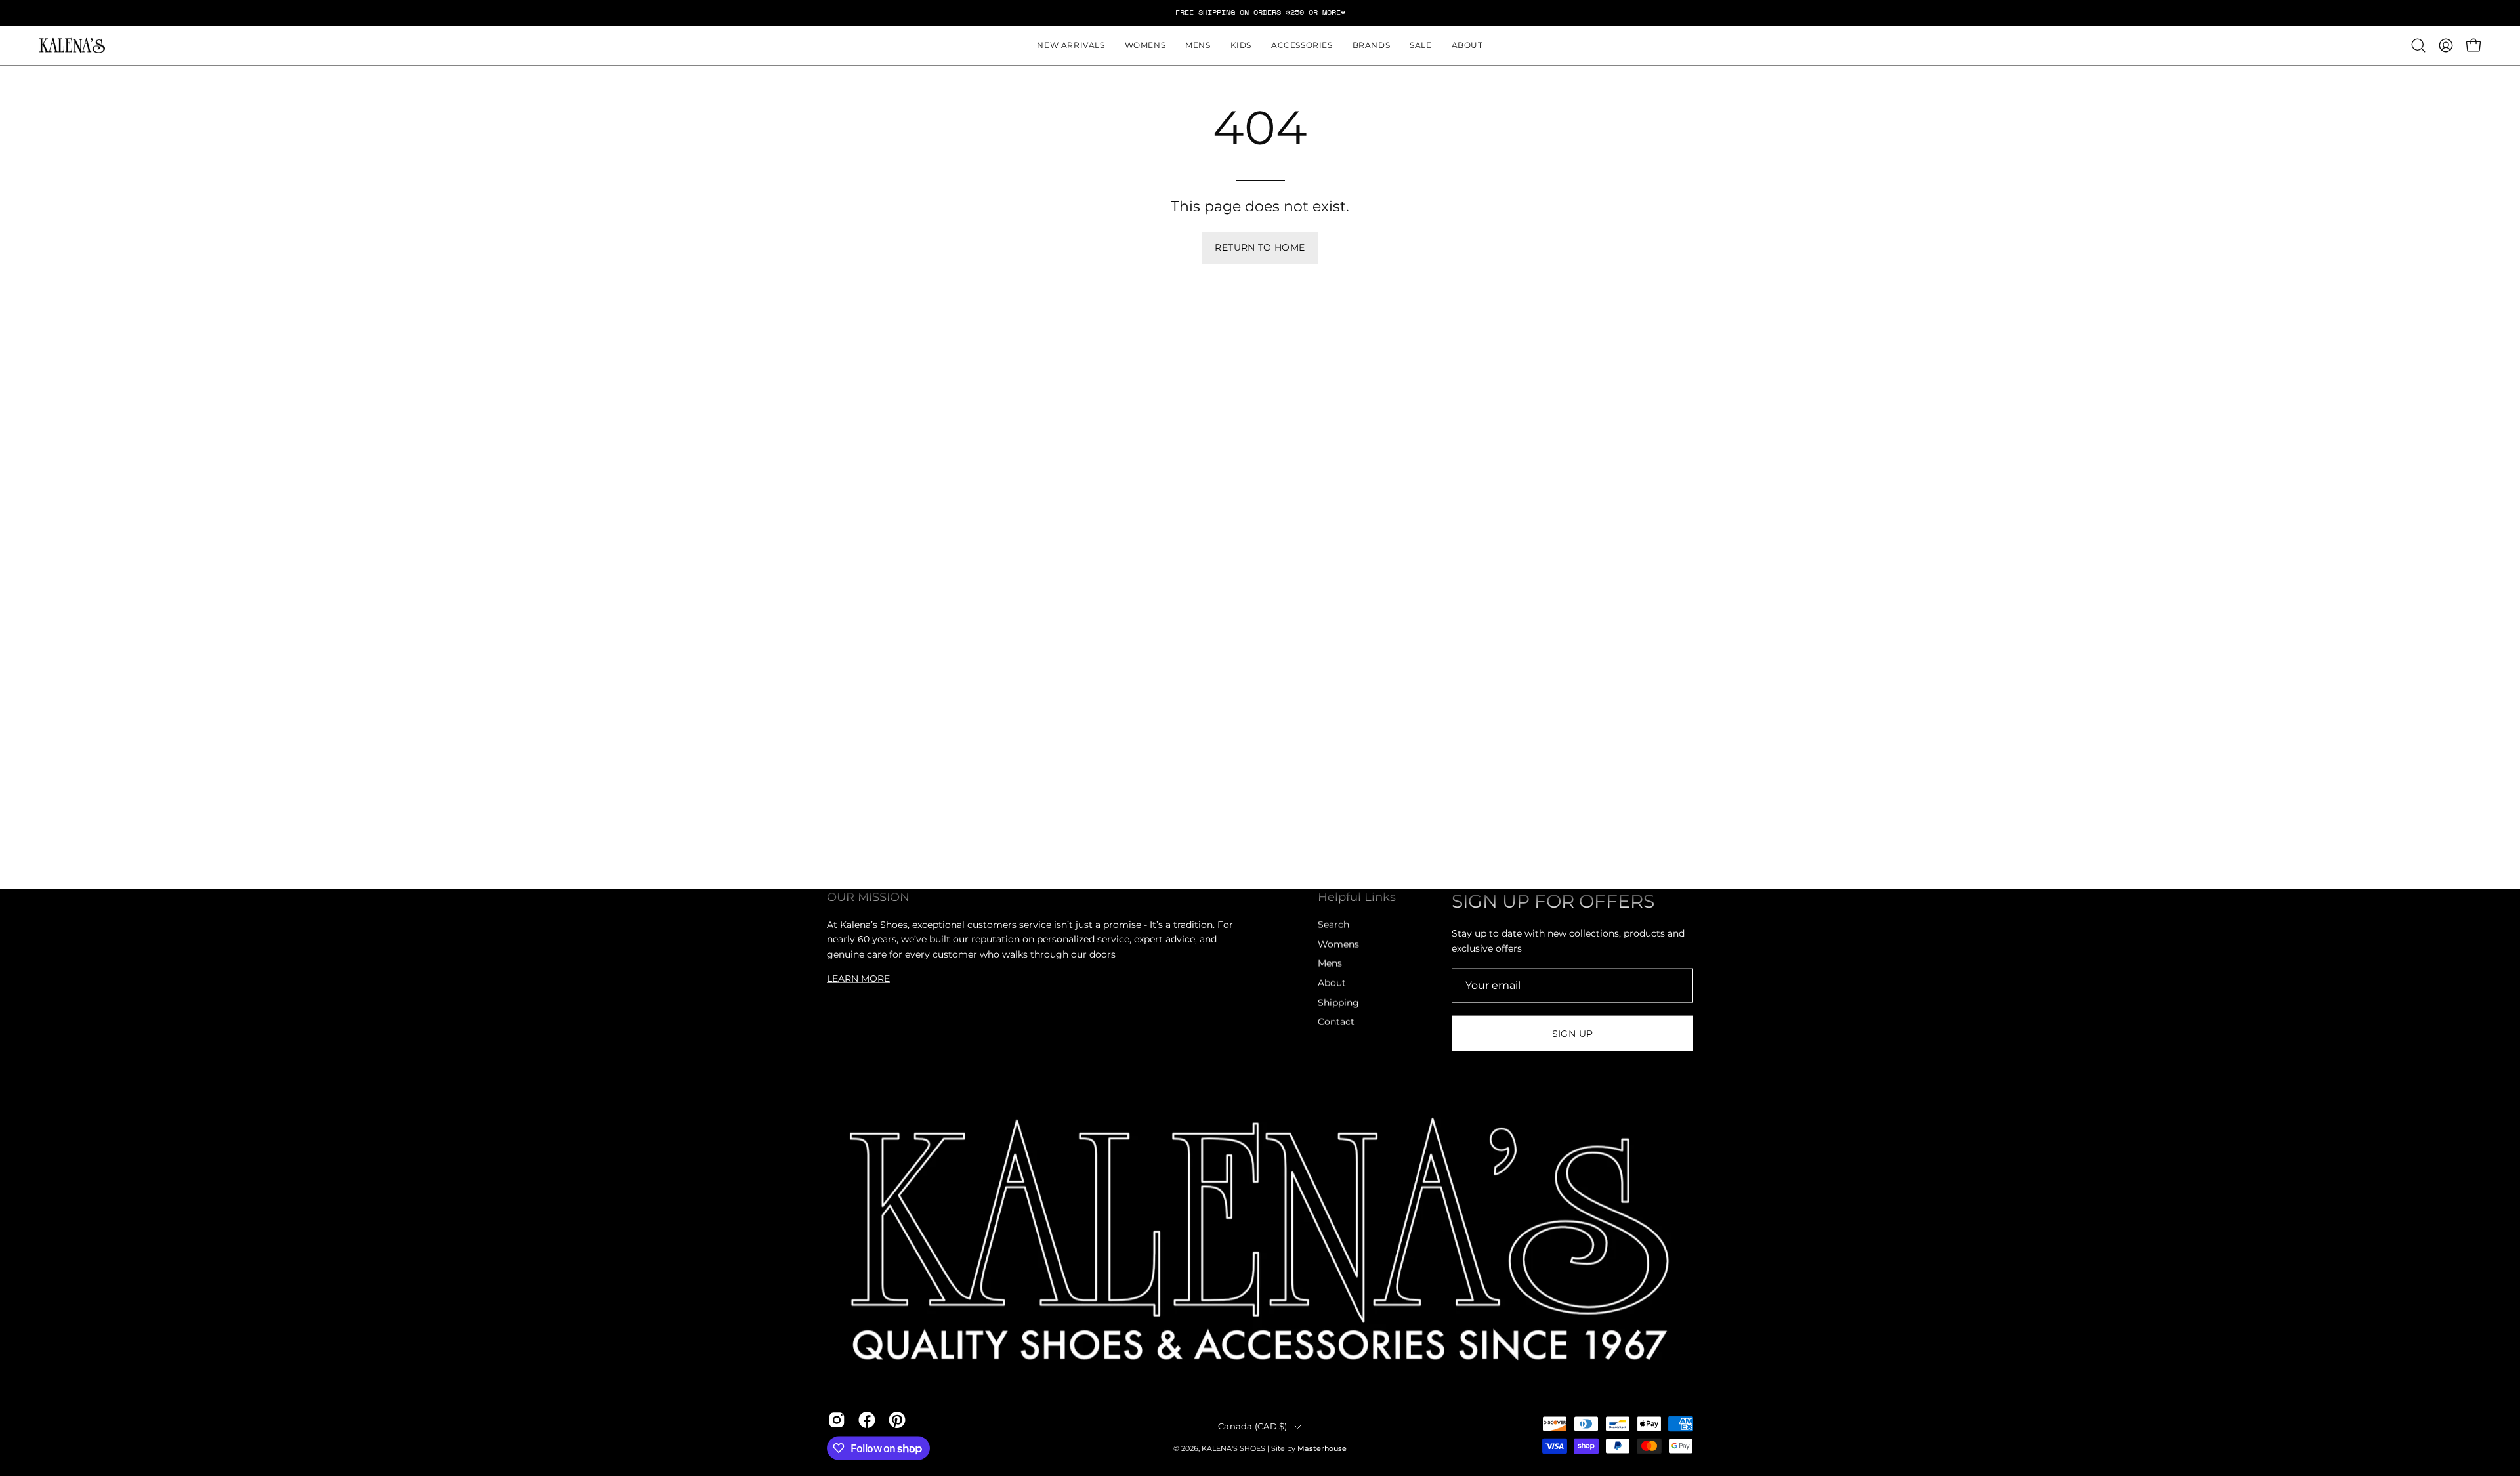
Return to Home (1260, 247)
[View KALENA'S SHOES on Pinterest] (897, 1420)
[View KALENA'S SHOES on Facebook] (867, 1420)
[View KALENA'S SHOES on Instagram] (837, 1420)
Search (1333, 925)
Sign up (1573, 1034)
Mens (1330, 963)
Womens (1338, 944)
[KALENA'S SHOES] (72, 46)
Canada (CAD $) (1253, 1426)
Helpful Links (1357, 897)
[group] (1260, 12)
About (1332, 983)
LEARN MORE (858, 978)
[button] (1145, 45)
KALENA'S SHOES (1233, 1449)
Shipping (1338, 1002)
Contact (1336, 1022)
